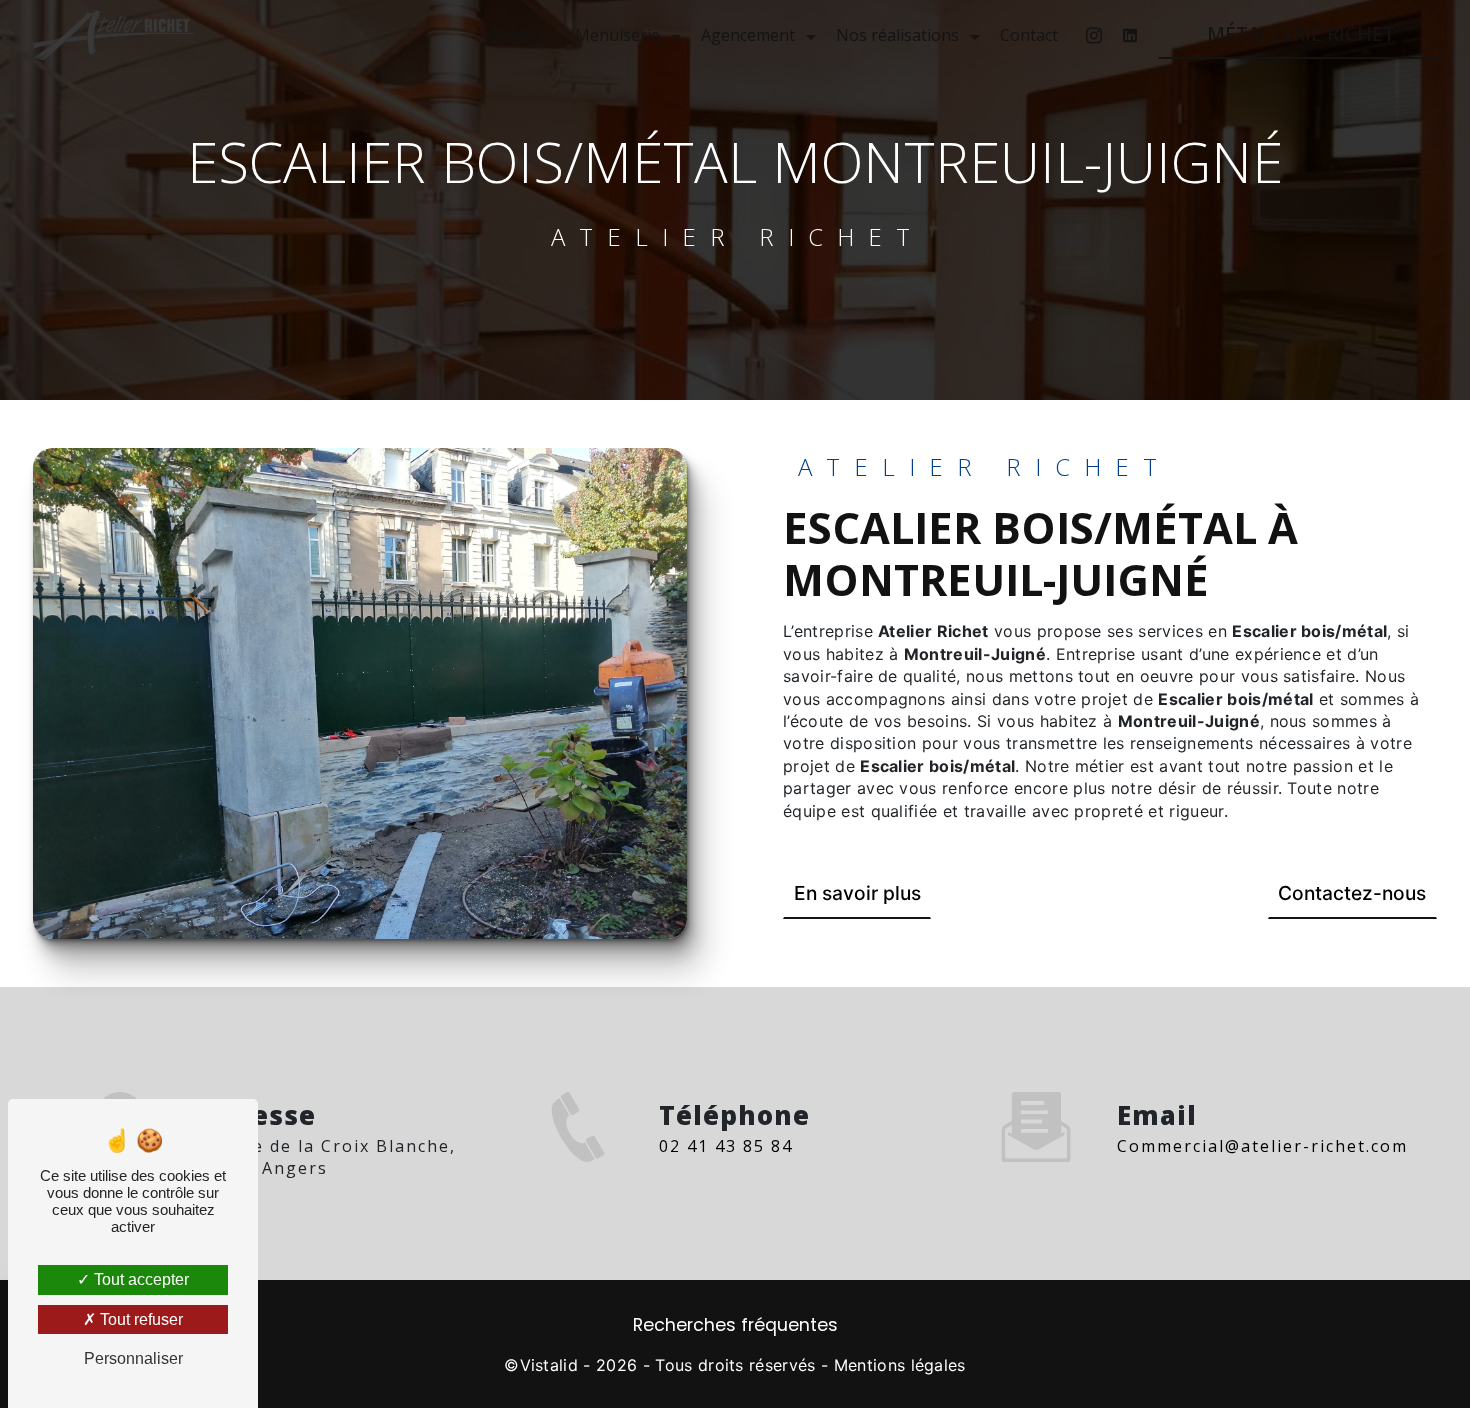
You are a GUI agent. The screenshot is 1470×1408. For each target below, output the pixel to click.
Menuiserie (617, 35)
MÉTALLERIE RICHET (1301, 33)
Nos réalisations (897, 35)
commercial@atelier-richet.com (1262, 1146)
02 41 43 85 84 (726, 1146)
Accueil (513, 35)
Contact (1029, 35)
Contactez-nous (1352, 893)
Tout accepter (139, 1279)
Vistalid (549, 1365)
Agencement (748, 35)
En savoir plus (857, 893)
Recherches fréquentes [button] (735, 1325)
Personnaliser (133, 1358)
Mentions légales (900, 1365)
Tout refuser (139, 1319)
